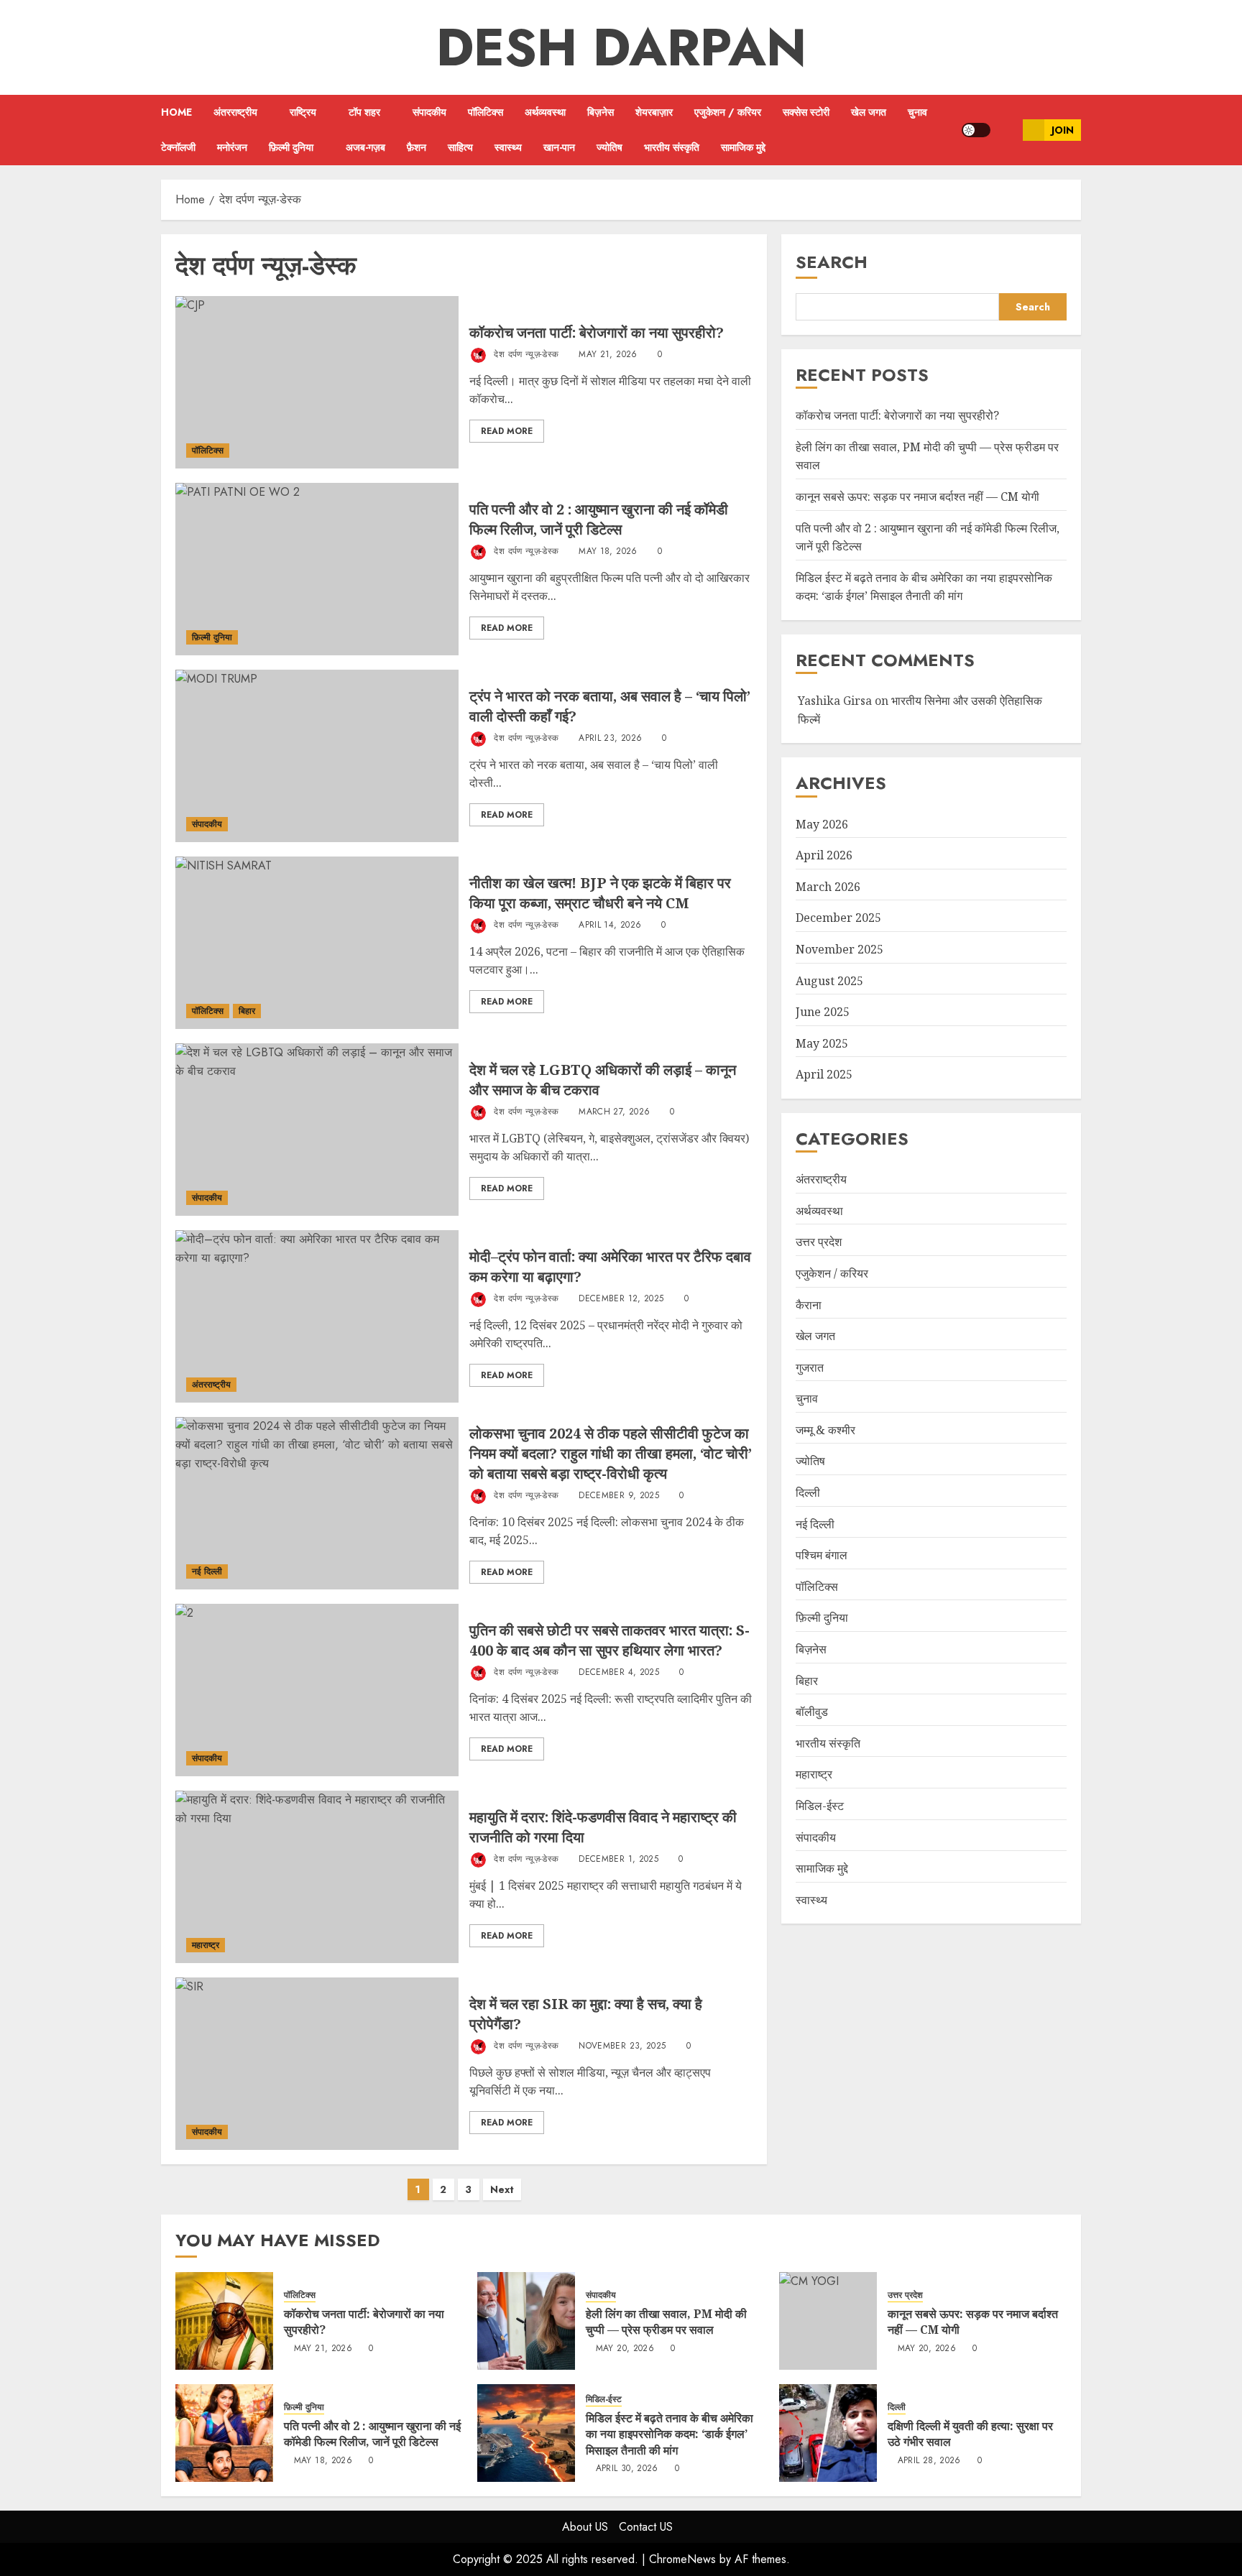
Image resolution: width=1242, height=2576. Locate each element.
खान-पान (559, 147)
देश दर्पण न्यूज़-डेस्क (525, 354)
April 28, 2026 (929, 2461)
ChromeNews (682, 2559)
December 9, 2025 (619, 1496)
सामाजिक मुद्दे (743, 147)
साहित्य (460, 147)
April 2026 (824, 855)
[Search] (1007, 130)
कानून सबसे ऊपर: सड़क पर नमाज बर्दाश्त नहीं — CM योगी (917, 497)
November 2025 (839, 949)
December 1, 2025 (618, 1860)
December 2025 (838, 918)
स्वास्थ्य (508, 147)
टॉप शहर (364, 112)
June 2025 (823, 1012)
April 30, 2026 (627, 2469)
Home (176, 112)
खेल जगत (869, 112)
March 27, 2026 (614, 1112)
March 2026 (828, 887)
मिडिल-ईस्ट (820, 1806)
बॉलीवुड (812, 1712)
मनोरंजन (232, 147)
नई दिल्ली (207, 1571)
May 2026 (822, 823)
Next (502, 2189)
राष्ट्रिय (303, 112)
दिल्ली (808, 1492)
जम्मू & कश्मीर (825, 1430)
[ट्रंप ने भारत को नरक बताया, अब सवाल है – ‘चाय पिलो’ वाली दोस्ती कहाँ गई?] (317, 756)
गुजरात (810, 1367)
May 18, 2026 (608, 552)
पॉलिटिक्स (486, 112)
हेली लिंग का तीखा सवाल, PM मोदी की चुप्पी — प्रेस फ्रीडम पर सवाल (666, 2322)
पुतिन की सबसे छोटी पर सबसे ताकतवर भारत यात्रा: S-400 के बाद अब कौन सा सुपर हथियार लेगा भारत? (609, 1640)
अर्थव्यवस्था (545, 112)
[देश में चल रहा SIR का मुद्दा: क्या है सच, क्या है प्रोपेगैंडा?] (317, 2064)
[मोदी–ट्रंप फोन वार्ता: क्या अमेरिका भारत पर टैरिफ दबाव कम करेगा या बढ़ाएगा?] (317, 1316)
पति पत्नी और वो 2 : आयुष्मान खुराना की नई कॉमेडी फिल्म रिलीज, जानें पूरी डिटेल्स (599, 519)
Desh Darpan (621, 47)
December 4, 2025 (619, 1673)
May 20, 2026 (625, 2349)
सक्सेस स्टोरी (806, 112)
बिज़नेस (601, 112)
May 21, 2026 (608, 355)
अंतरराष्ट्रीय (235, 112)
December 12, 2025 (621, 1299)
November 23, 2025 (622, 2046)
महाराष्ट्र (206, 1945)
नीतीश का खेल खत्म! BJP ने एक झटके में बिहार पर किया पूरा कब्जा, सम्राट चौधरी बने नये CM (600, 893)
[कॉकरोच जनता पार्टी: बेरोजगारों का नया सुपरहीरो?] (317, 382)
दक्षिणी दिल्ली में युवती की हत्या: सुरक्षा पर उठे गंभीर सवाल (970, 2434)
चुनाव (917, 112)
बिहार (247, 1011)
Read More (507, 431)
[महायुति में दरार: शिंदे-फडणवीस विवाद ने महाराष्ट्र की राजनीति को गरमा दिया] (317, 1877)
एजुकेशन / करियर (728, 112)
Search (832, 262)
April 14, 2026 (610, 925)
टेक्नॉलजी (178, 147)
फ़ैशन (417, 147)
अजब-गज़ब (365, 147)
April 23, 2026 (610, 739)
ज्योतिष (609, 147)
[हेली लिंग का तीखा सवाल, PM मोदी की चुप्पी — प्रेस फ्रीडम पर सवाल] (526, 2321)
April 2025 (824, 1074)
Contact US (646, 2527)
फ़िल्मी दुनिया (291, 147)
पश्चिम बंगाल (822, 1555)
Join (1063, 130)
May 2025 (822, 1043)
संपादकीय (429, 112)
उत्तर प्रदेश (819, 1242)
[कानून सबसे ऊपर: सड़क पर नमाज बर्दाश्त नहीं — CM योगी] (828, 2321)
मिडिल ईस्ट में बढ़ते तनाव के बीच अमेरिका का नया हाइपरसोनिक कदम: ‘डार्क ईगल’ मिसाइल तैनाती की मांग (924, 587)
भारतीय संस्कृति (672, 147)
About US (585, 2527)
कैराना (809, 1304)
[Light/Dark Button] (976, 130)
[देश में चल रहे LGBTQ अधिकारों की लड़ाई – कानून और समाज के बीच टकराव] (317, 1130)
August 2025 (829, 980)
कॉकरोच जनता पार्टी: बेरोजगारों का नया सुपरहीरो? (597, 332)
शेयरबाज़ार (654, 112)
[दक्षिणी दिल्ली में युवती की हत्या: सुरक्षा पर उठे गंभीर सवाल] (828, 2433)
